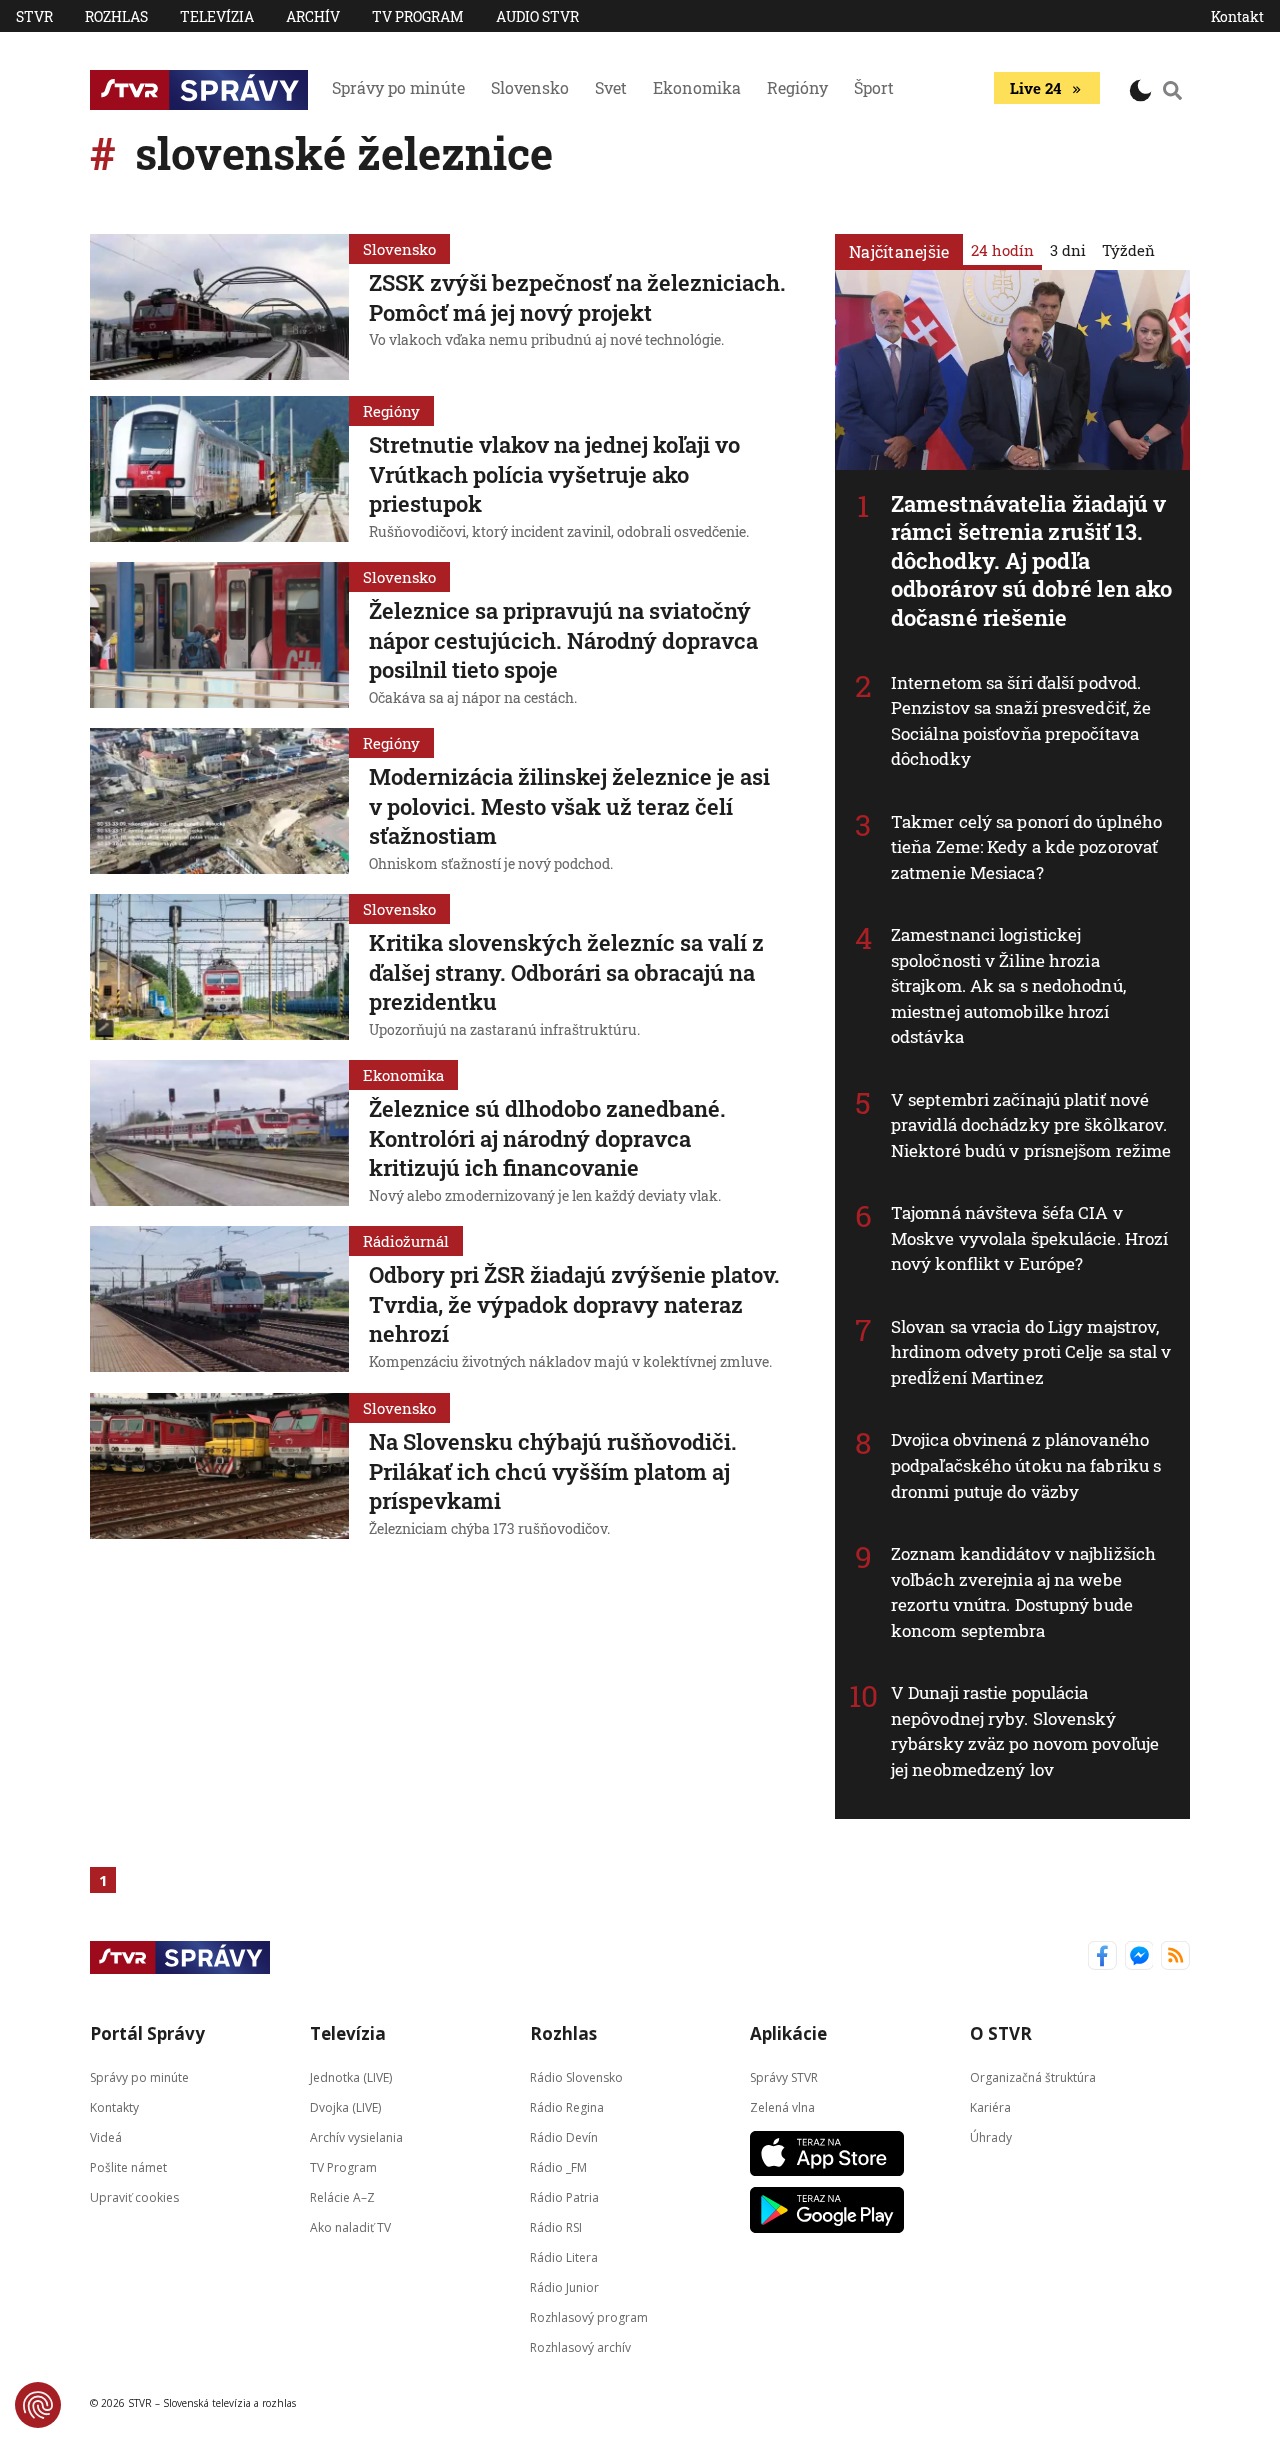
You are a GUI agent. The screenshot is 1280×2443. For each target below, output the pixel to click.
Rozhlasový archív (580, 2347)
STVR (34, 16)
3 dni (1068, 250)
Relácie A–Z (342, 2197)
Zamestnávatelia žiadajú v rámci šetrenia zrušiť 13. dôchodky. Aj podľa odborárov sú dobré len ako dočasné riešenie (1032, 560)
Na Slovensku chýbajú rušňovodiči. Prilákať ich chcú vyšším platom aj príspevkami (553, 1471)
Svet (611, 87)
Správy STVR (784, 2077)
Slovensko (530, 87)
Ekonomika (697, 87)
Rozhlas (116, 16)
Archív (313, 16)
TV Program (418, 16)
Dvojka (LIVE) (345, 2107)
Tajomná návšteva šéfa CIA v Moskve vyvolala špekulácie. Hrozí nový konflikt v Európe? (1029, 1238)
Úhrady (991, 2137)
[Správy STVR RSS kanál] (1175, 1957)
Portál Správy (147, 2033)
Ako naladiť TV (350, 2227)
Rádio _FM (558, 2167)
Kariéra (990, 2107)
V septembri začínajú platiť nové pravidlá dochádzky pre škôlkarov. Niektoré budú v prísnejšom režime (1031, 1125)
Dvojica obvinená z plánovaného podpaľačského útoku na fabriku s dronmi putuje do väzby (1026, 1465)
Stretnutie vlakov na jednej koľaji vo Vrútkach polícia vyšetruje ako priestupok (554, 474)
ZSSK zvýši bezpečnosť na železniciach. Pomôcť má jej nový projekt (577, 297)
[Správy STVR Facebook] (1102, 1957)
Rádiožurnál (406, 1241)
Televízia (217, 16)
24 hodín (1002, 250)
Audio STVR (537, 16)
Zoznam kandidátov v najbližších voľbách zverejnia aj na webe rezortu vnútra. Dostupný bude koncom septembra (1023, 1592)
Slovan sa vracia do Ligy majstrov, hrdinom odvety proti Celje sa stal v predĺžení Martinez (1031, 1352)
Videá (106, 2137)
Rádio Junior (564, 2287)
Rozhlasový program (589, 2317)
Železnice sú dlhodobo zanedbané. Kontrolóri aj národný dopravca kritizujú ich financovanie (547, 1138)
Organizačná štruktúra (1033, 2077)
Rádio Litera (564, 2257)
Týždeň (1128, 250)
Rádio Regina (567, 2107)
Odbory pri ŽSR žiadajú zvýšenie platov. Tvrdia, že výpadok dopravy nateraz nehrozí (574, 1304)
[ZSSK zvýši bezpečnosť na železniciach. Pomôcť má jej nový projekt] (219, 307)
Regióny (797, 87)
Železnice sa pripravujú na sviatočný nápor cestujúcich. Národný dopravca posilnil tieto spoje (563, 640)
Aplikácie (788, 2033)
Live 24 (1035, 88)
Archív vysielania (356, 2137)
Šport (874, 87)
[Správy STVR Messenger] (1139, 1957)
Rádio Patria (564, 2197)
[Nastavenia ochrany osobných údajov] (38, 2405)
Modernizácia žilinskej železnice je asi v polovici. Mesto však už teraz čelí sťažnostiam (569, 806)
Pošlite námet (128, 2167)
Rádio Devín (564, 2137)
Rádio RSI (556, 2227)
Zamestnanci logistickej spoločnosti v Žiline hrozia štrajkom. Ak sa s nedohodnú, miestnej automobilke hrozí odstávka (1008, 985)
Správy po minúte (398, 87)
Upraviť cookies (134, 2197)
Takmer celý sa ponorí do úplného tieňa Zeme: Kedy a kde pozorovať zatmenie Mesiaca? (1026, 847)
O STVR (1001, 2033)
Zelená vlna (782, 2107)
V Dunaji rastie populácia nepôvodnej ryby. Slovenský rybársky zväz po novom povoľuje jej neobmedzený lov (1025, 1731)
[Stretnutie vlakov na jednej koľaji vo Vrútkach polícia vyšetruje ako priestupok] (219, 471)
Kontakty (114, 2107)
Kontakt (1237, 16)
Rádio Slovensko (576, 2077)
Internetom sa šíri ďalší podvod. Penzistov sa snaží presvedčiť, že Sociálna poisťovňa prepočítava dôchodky (1021, 721)
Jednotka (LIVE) (351, 2077)
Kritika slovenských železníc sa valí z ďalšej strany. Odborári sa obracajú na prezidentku (566, 972)
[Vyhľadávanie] (1173, 90)
